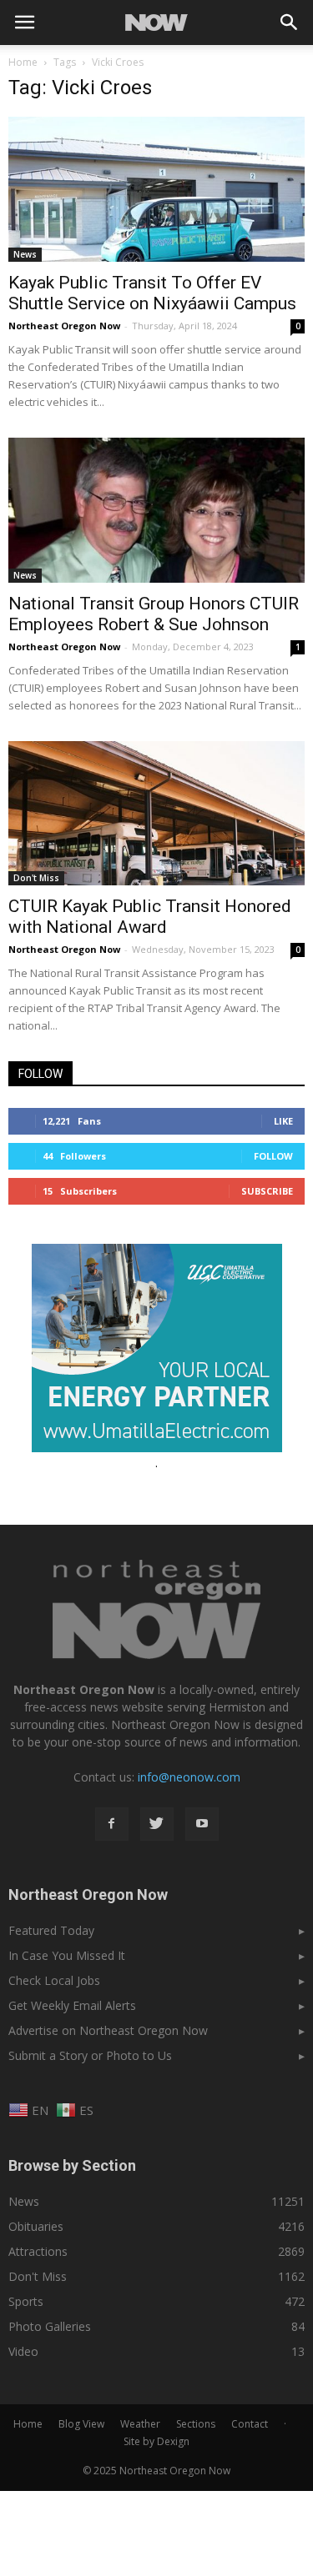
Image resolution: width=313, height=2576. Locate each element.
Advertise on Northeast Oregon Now (108, 2030)
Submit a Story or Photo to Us (90, 2055)
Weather (140, 2424)
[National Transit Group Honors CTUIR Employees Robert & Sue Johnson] (156, 510)
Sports (26, 2301)
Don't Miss (36, 878)
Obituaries (36, 2226)
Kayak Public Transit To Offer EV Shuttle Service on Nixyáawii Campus (152, 293)
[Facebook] (112, 1824)
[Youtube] (202, 1824)
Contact (250, 2424)
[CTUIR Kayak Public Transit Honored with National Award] (156, 814)
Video (23, 2351)
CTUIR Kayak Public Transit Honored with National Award (150, 917)
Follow (273, 1156)
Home (23, 62)
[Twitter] (157, 1824)
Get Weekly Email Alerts (72, 2005)
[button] (290, 23)
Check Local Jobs (54, 1980)
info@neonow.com (189, 1777)
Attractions (38, 2251)
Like (283, 1121)
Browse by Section (72, 2165)
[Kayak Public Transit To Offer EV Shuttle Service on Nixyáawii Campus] (156, 189)
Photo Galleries (50, 2326)
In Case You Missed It (67, 1955)
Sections (196, 2424)
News (25, 254)
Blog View (81, 2424)
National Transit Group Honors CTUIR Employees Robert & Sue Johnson (154, 614)
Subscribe (267, 1191)
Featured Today (51, 1930)
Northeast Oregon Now (64, 326)
